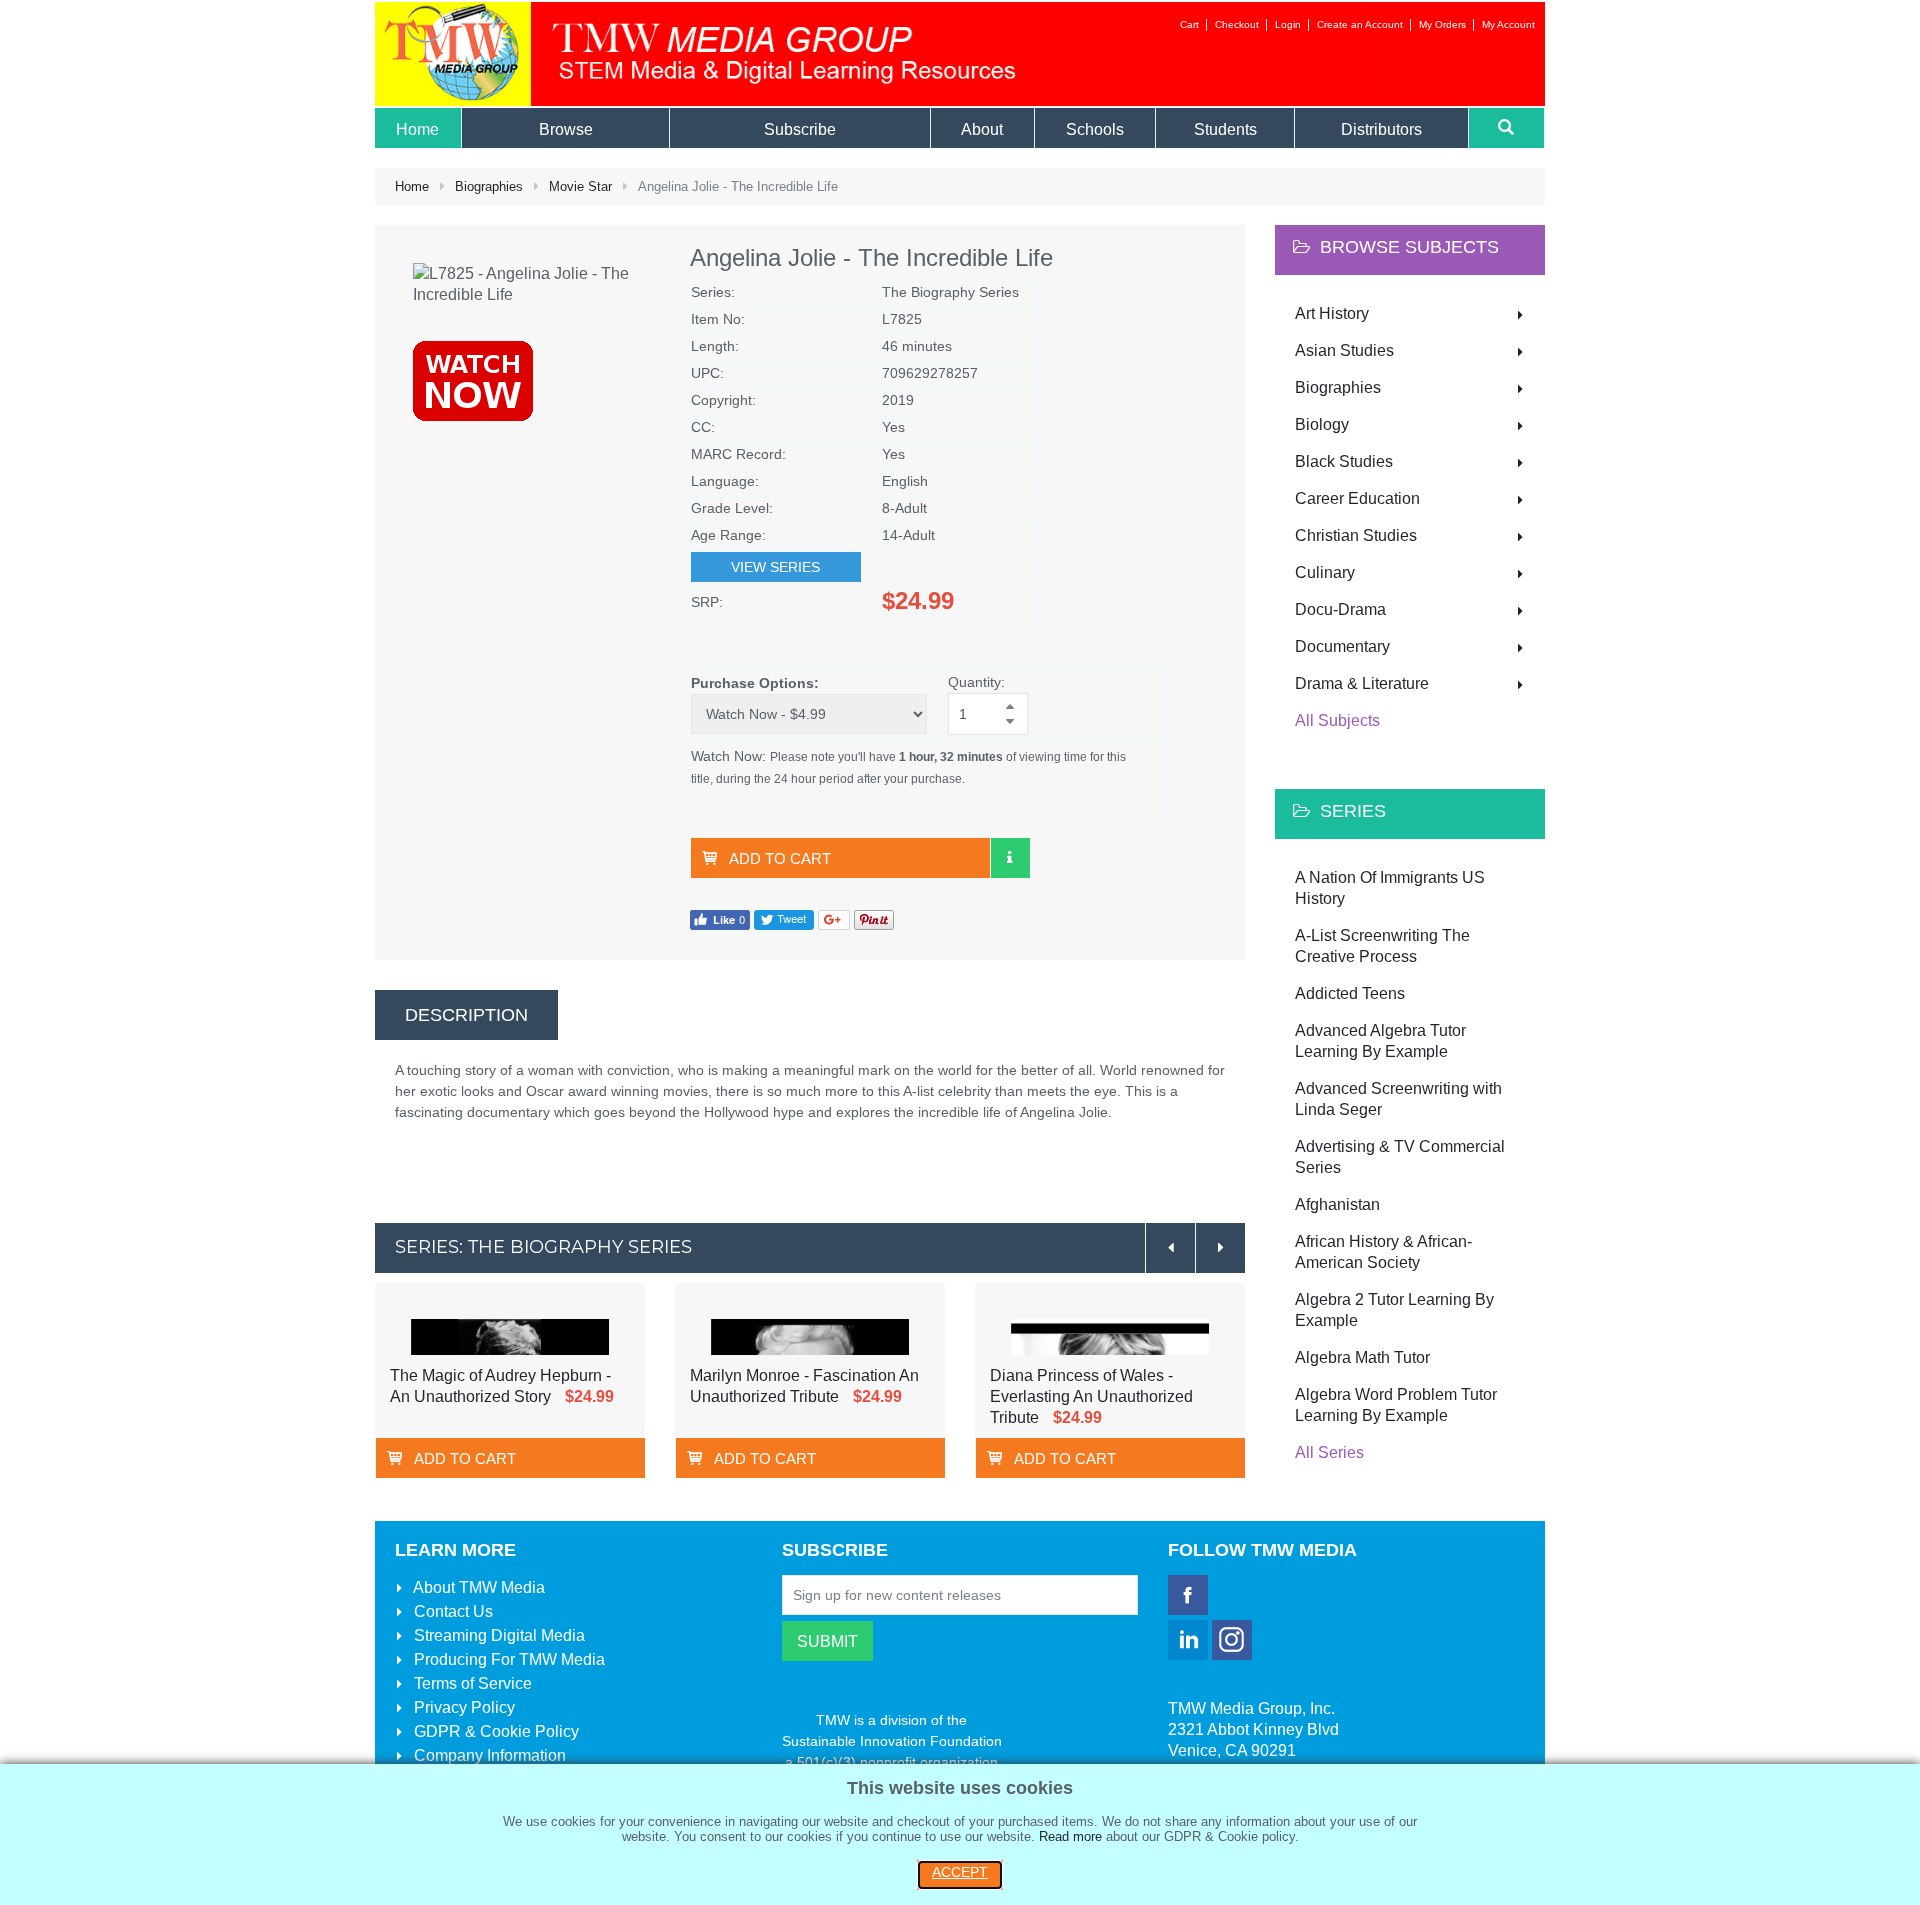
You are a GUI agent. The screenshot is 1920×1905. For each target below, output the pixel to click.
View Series (775, 567)
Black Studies (1344, 461)
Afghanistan (1337, 1204)
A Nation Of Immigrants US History (1390, 888)
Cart (1189, 24)
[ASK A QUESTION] (1010, 858)
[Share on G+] (834, 918)
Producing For (507, 1659)
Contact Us (451, 1611)
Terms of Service (471, 1683)
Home (412, 186)
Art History (1332, 313)
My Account (1508, 24)
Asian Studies (1344, 350)
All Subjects (1337, 720)
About (477, 1587)
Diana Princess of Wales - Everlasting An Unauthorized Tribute (1091, 1396)
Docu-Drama (1340, 609)
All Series (1329, 1452)
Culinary (1325, 572)
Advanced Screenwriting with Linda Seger (1398, 1099)
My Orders (1442, 24)
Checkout (1237, 24)
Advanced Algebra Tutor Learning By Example (1380, 1041)
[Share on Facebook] (720, 918)
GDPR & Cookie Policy (494, 1731)
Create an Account (1360, 24)
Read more (1070, 1836)
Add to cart (780, 858)
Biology (1322, 424)
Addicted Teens (1350, 993)
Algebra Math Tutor (1362, 1357)
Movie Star (580, 186)
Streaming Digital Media (497, 1635)
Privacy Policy (462, 1707)
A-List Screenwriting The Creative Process (1382, 946)
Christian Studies (1356, 535)
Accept (960, 1872)
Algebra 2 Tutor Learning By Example (1394, 1310)
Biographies (489, 186)
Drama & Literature (1362, 683)
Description (466, 1015)
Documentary (1342, 646)
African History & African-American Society (1383, 1252)
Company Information (488, 1755)
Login (1288, 24)
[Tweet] (784, 918)
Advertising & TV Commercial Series (1400, 1157)
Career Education (1357, 498)
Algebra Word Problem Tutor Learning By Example (1396, 1405)
